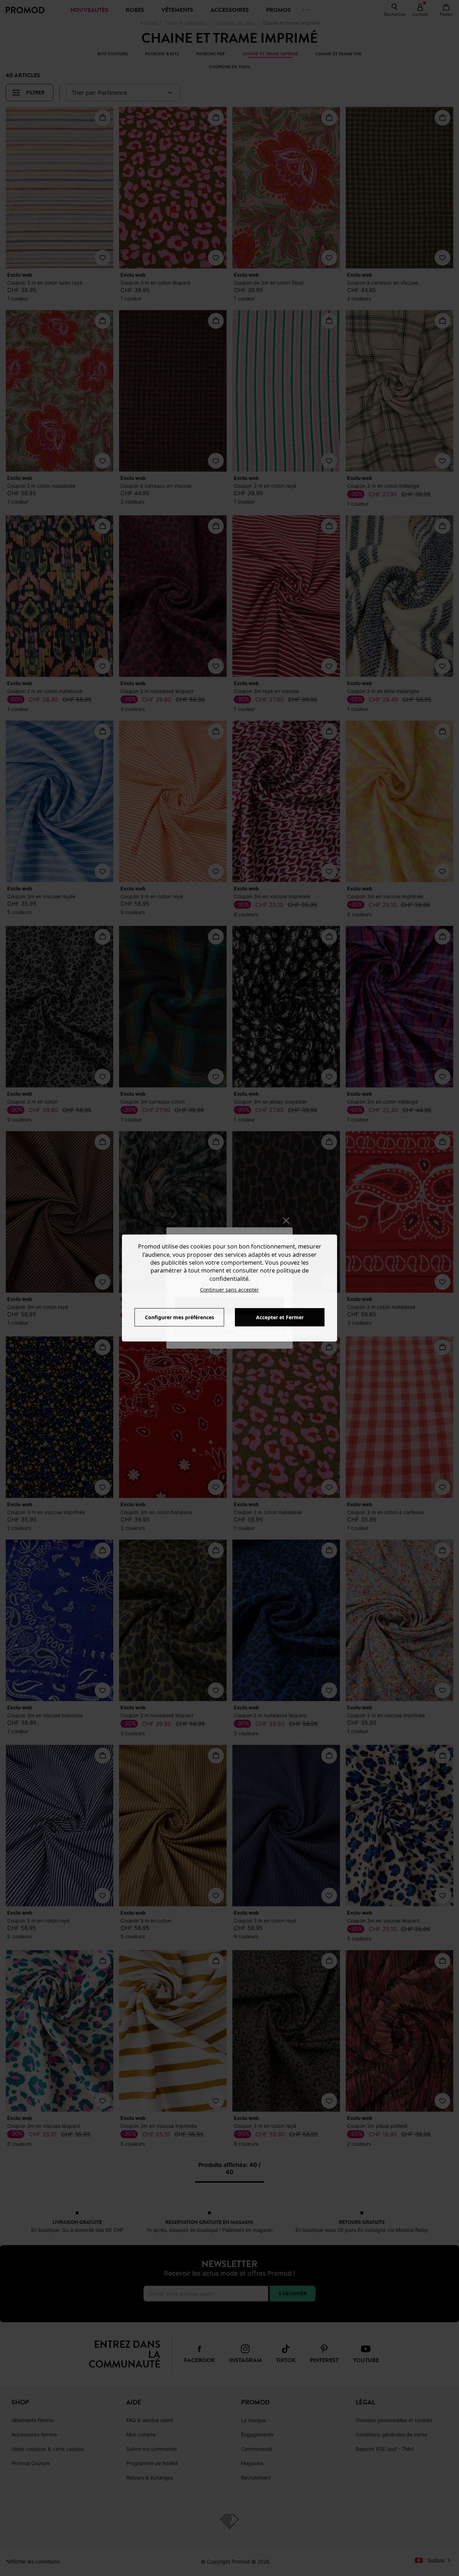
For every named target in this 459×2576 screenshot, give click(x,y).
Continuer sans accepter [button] (229, 1290)
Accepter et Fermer (280, 1317)
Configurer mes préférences (179, 1317)
